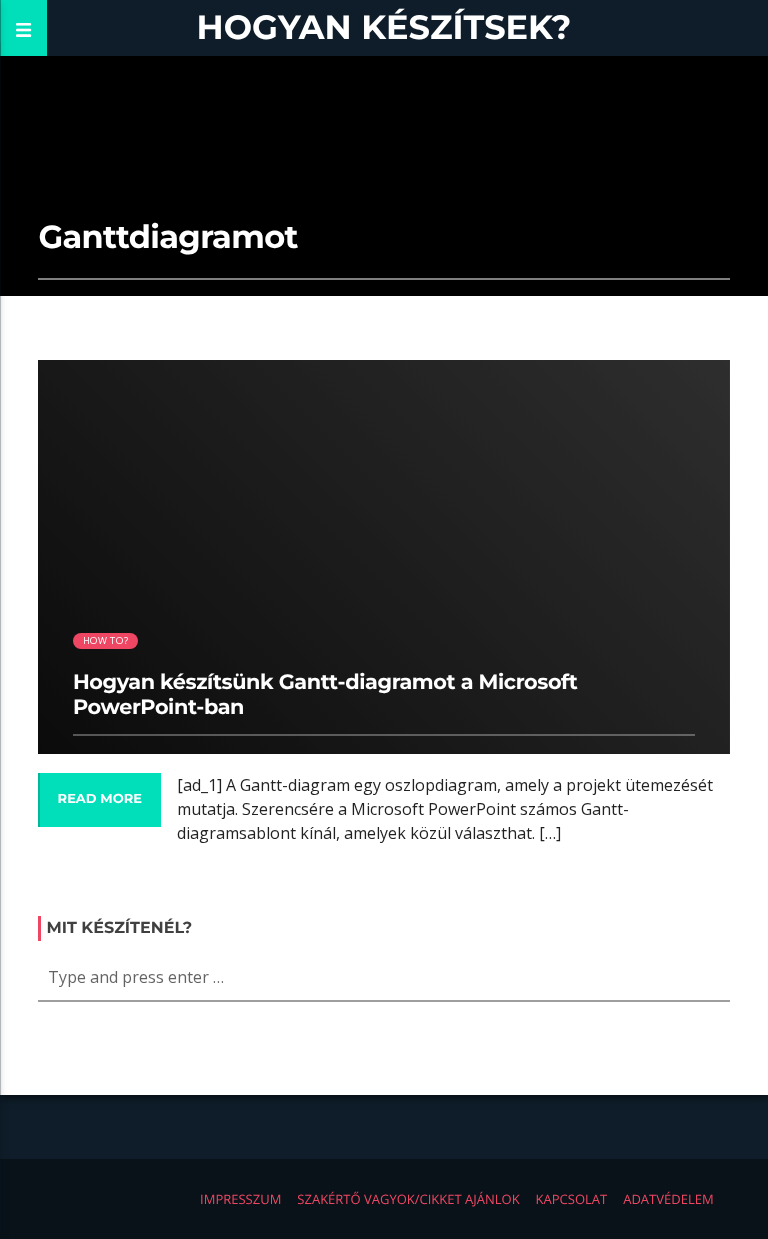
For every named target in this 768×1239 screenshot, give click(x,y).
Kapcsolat (572, 1199)
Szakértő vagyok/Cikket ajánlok (408, 1199)
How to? (105, 640)
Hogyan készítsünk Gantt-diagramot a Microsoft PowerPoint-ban (325, 695)
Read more (100, 799)
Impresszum (240, 1199)
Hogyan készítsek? (384, 27)
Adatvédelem (668, 1199)
